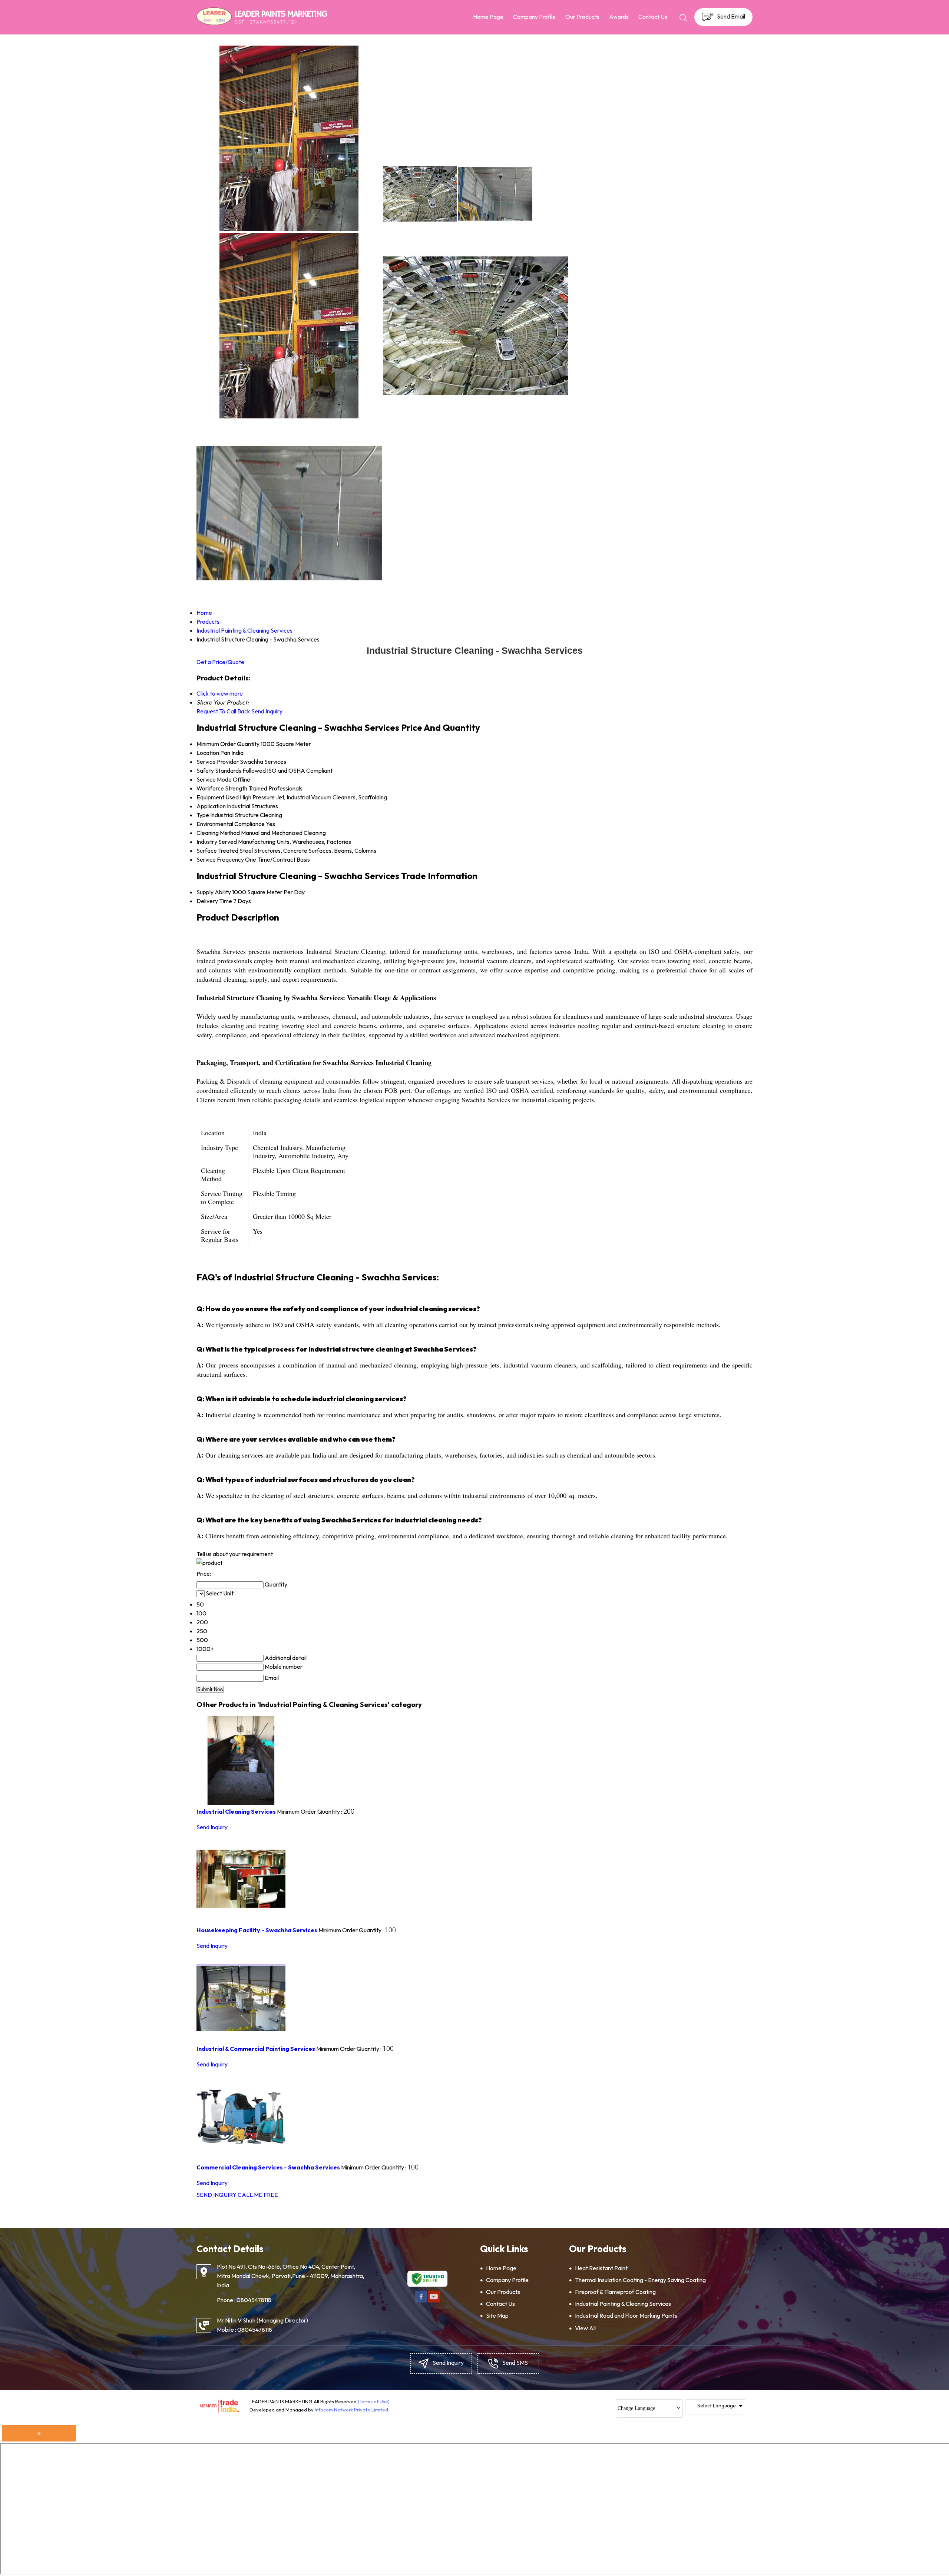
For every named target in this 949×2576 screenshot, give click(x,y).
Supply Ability (214, 892)
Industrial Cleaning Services (236, 1811)
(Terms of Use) (374, 2401)
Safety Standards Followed (231, 770)
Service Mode (214, 779)
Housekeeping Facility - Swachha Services (257, 1930)
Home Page (488, 17)
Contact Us (653, 17)
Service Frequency (220, 859)
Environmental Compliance (231, 824)
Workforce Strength (222, 788)
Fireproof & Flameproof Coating (615, 2292)
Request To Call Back (223, 711)
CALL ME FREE (258, 2195)
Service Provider (218, 762)
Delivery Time (214, 901)
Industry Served (217, 842)
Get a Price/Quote (220, 662)
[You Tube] (434, 2301)
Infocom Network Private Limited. (352, 2410)
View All (585, 2328)
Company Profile (534, 17)
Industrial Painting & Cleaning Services (623, 2304)
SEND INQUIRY (216, 2195)
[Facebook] (421, 2301)
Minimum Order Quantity (228, 744)
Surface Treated (217, 851)
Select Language (717, 2406)
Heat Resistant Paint (601, 2268)
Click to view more (220, 693)
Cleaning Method (218, 833)
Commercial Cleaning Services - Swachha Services (268, 2167)
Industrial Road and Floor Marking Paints (626, 2315)
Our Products (582, 17)
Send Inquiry (267, 711)
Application (211, 806)
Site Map (497, 2315)
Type (203, 815)
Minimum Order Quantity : (316, 1811)
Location (208, 753)
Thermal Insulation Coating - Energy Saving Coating (640, 2280)
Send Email (730, 16)
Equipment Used (218, 797)
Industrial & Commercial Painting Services (256, 2049)
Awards (619, 17)
